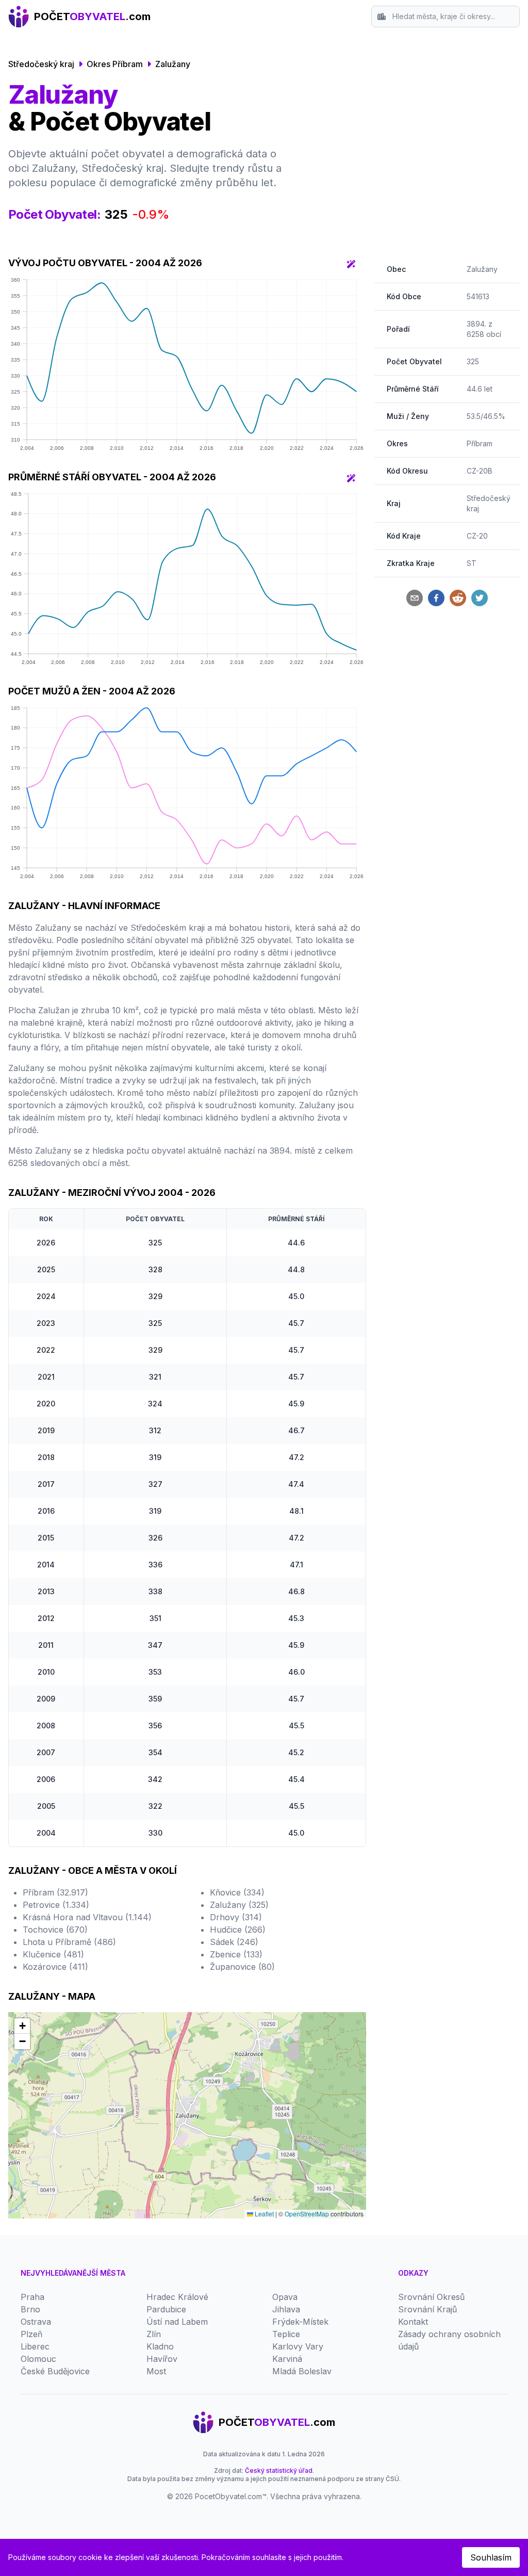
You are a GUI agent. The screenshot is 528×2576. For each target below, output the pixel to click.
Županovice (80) (242, 1967)
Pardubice (166, 2309)
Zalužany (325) (239, 1905)
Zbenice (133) (236, 1954)
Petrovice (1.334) (56, 1905)
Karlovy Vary (298, 2346)
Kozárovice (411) (55, 1967)
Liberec (35, 2346)
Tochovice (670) (55, 1930)
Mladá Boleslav (302, 2371)
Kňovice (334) (237, 1892)
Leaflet (263, 2214)
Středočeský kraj (41, 64)
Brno (30, 2309)
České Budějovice (55, 2371)
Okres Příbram (115, 64)
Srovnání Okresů (431, 2297)
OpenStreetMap (307, 2214)
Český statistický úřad (279, 2470)
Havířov (162, 2359)
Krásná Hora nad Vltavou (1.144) (87, 1917)
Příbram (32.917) (55, 1892)
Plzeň (31, 2334)
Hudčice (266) (238, 1930)
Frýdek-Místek (300, 2322)
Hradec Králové (177, 2297)
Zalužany (173, 64)
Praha (32, 2297)
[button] (22, 2026)
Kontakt (413, 2322)
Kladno (160, 2346)
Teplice (286, 2334)
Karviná (287, 2359)
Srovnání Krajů (427, 2309)
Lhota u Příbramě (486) (69, 1942)
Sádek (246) (234, 1942)
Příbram (480, 443)
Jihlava (286, 2309)
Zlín (154, 2334)
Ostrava (36, 2322)
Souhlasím (491, 2557)
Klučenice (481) (53, 1954)
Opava (285, 2297)
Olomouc (38, 2359)
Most (156, 2371)
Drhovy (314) (236, 1917)
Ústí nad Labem (177, 2322)
